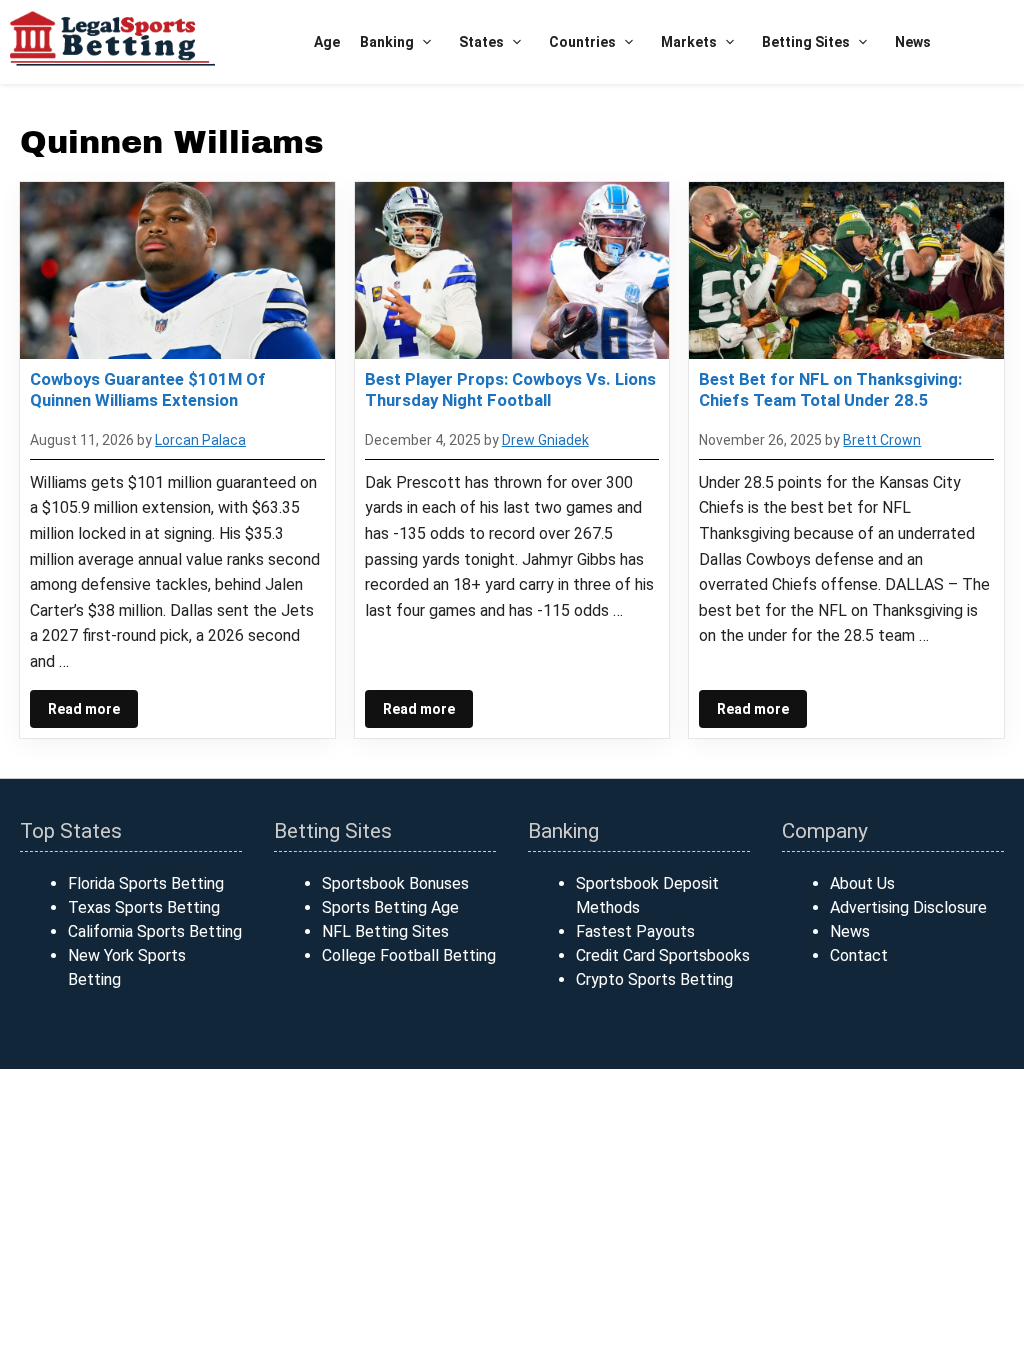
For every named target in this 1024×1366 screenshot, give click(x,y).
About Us (862, 883)
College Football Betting (409, 955)
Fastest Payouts (635, 931)
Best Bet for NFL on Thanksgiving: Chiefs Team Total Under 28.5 (830, 389)
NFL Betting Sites (385, 931)
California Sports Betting (155, 931)
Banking (387, 42)
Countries (582, 42)
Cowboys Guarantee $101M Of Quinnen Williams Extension (148, 389)
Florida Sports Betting (146, 883)
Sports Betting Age (390, 907)
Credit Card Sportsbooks (663, 955)
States (481, 42)
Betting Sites (806, 42)
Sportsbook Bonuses (395, 883)
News (913, 42)
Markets (689, 42)
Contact (859, 955)
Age (327, 42)
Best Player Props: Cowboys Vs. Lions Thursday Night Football (510, 389)
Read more (84, 709)
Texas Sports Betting (144, 907)
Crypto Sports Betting (654, 979)
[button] (426, 42)
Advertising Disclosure (908, 907)
